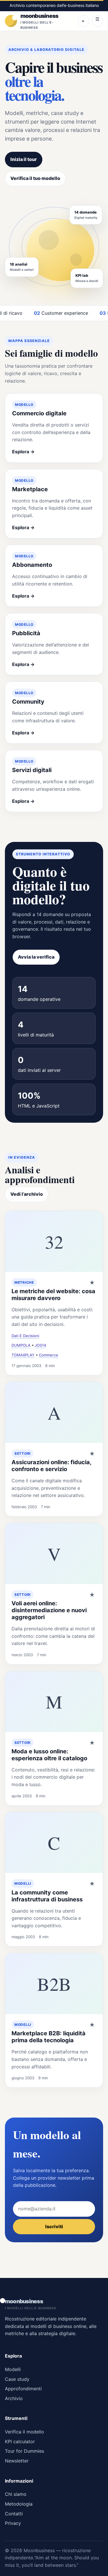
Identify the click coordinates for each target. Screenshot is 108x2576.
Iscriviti (54, 2226)
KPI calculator (20, 2441)
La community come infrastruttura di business (47, 1896)
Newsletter (17, 2461)
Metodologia (19, 2504)
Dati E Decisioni (25, 1336)
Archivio (14, 2398)
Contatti (14, 2514)
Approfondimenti (23, 2389)
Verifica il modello (24, 2432)
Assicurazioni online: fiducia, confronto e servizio (51, 1466)
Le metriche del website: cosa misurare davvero (53, 1295)
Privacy (13, 2523)
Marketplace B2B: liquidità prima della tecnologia (49, 2037)
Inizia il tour (24, 159)
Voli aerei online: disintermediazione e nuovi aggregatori (49, 1610)
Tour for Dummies (24, 2451)
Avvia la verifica (36, 957)
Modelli (13, 2369)
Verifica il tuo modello (35, 178)
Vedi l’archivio (27, 1194)
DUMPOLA (21, 1345)
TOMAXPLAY (23, 1355)
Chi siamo (16, 2494)
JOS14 (40, 1345)
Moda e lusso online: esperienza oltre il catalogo (49, 1755)
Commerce (49, 1355)
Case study (17, 2379)
